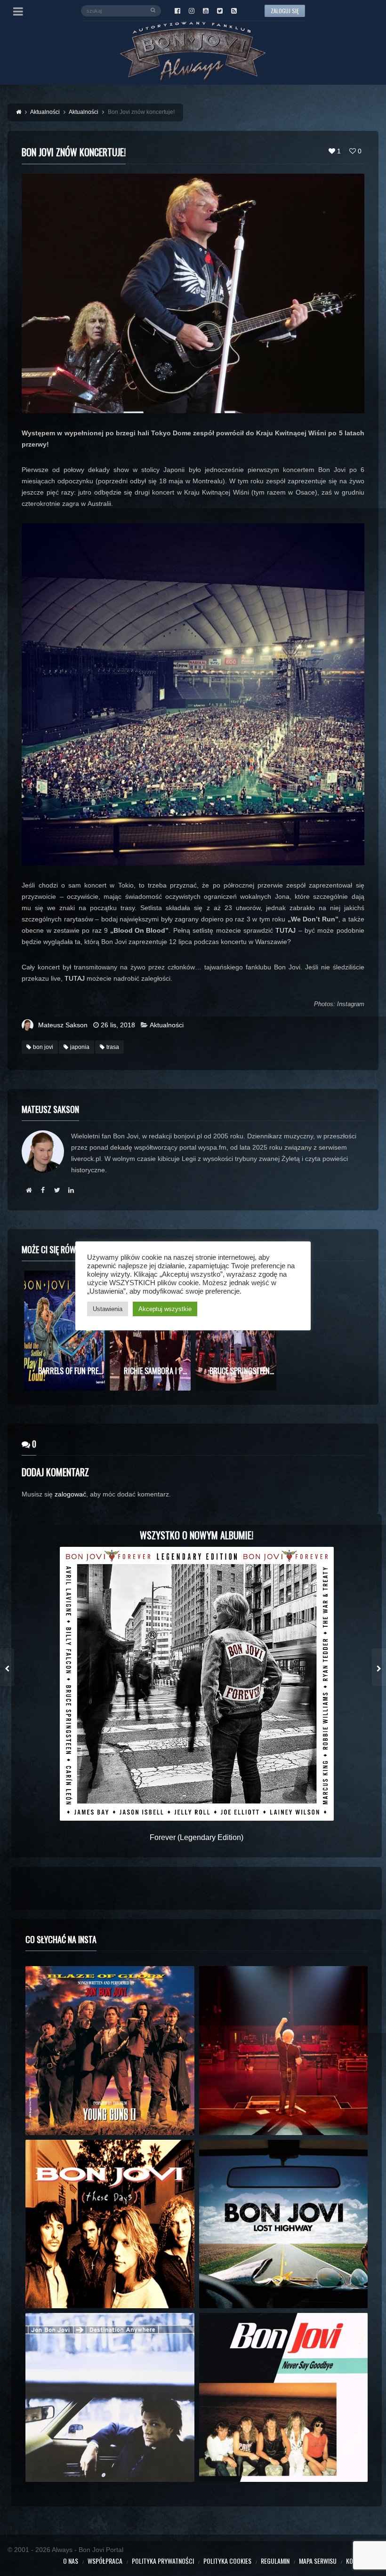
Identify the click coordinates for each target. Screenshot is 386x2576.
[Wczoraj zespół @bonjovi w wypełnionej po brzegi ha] (284, 2051)
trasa (113, 1047)
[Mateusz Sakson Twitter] (57, 1190)
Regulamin (275, 2561)
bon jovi (43, 1047)
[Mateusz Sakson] (29, 1190)
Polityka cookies (227, 2561)
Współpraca (105, 2561)
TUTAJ (285, 930)
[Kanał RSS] (234, 11)
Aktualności (167, 1025)
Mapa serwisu (318, 2561)
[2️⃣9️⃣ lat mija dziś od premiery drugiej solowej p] (110, 2397)
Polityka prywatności (163, 2561)
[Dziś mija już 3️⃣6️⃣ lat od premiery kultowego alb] (110, 2051)
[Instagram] (192, 11)
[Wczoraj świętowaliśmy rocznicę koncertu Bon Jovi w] (284, 2224)
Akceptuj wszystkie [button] (165, 1309)
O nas (71, 2561)
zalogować (70, 1494)
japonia (80, 1047)
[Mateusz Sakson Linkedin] (71, 1190)
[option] (64, 1331)
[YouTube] (206, 11)
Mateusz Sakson (63, 1025)
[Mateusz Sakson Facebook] (43, 1190)
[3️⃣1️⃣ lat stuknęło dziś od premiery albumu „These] (110, 2224)
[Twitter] (220, 11)
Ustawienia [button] (108, 1309)
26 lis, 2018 (118, 1025)
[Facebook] (177, 11)
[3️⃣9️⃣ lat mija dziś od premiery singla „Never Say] (284, 2397)
